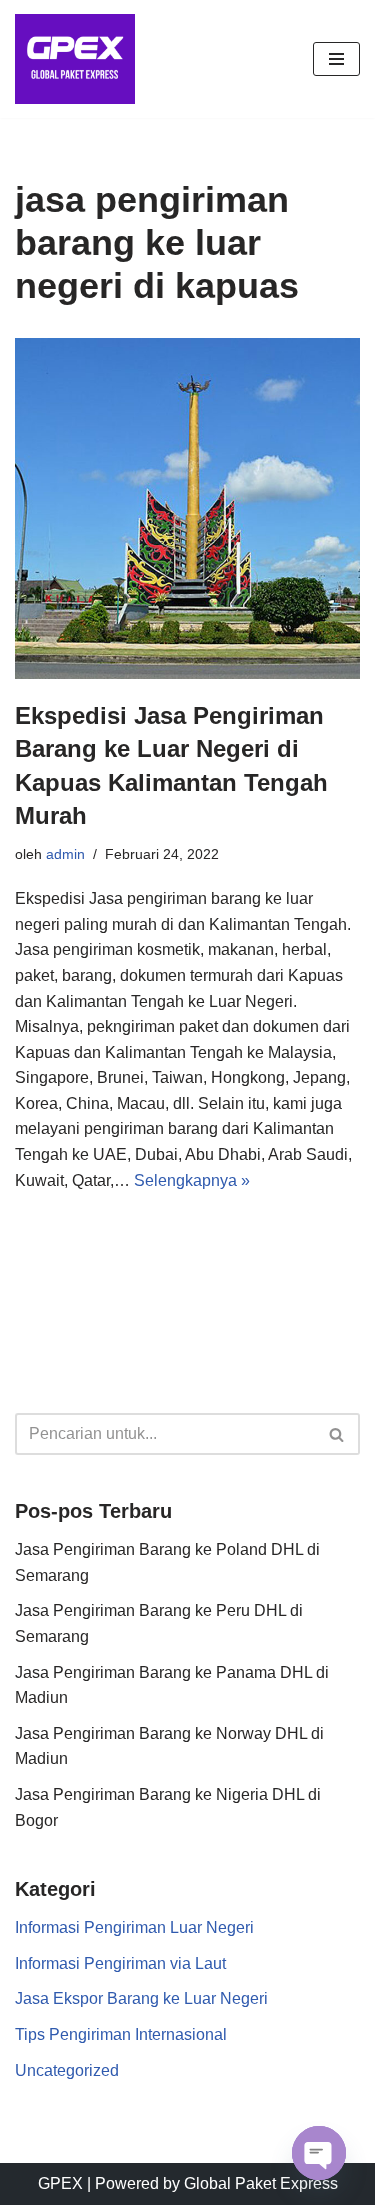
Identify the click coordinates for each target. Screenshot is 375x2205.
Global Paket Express (261, 2183)
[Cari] (337, 1434)
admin (65, 854)
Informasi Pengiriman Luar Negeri (134, 1927)
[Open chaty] (319, 2153)
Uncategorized (67, 2070)
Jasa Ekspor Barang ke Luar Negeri (141, 1998)
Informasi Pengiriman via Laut (120, 1963)
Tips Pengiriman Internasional (121, 2034)
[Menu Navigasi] (336, 59)
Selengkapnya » (192, 1180)
